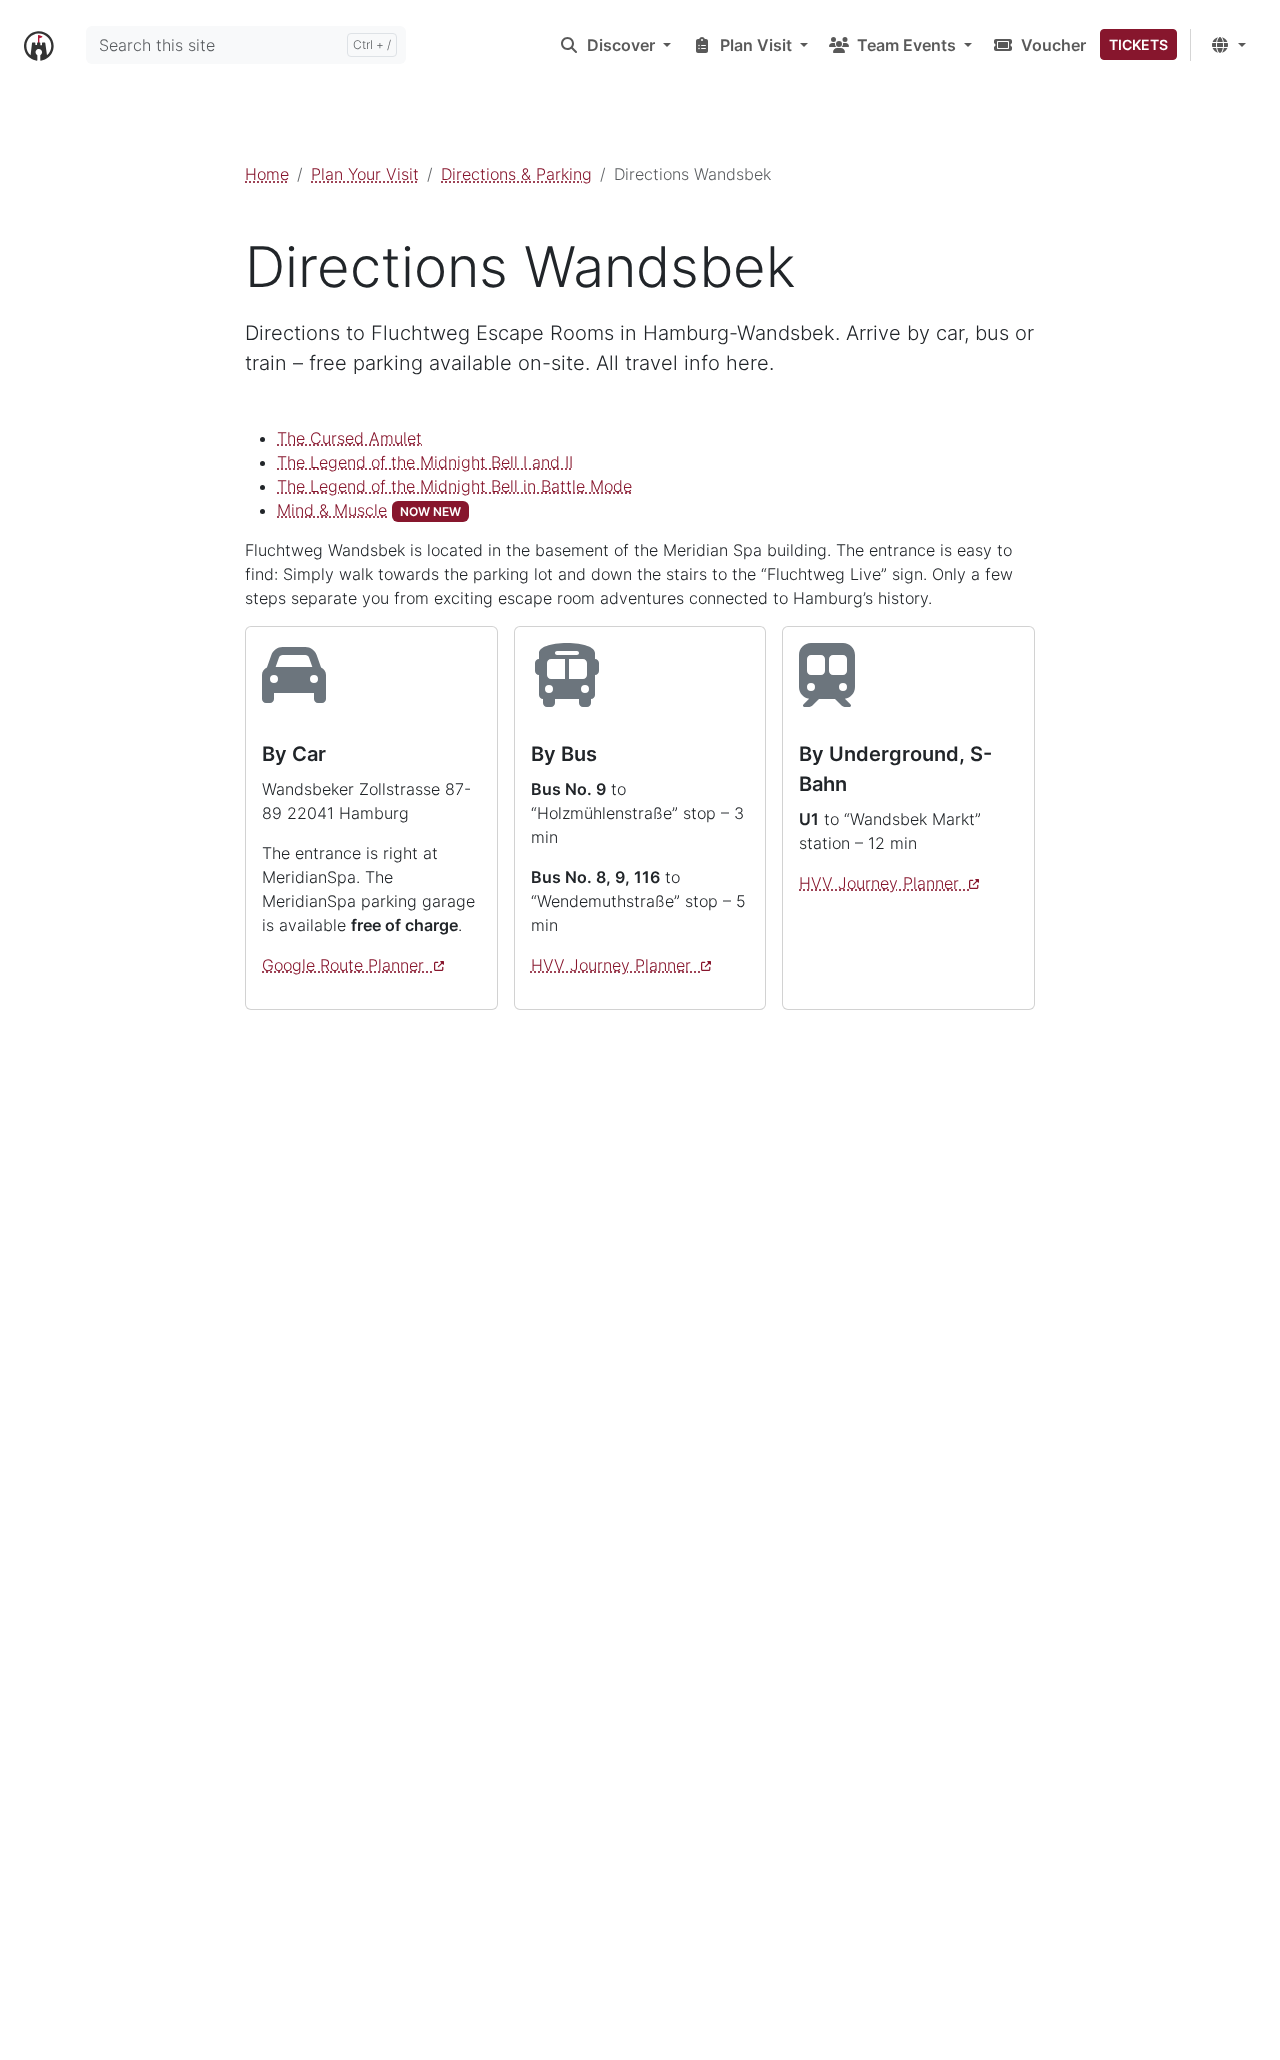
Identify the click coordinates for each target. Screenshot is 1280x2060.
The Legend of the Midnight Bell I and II (425, 462)
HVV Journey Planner (616, 965)
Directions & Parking (516, 174)
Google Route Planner (348, 965)
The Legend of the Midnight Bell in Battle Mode (454, 486)
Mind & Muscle (332, 510)
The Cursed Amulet (349, 438)
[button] (615, 45)
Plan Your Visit (365, 174)
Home (267, 174)
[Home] (39, 44)
